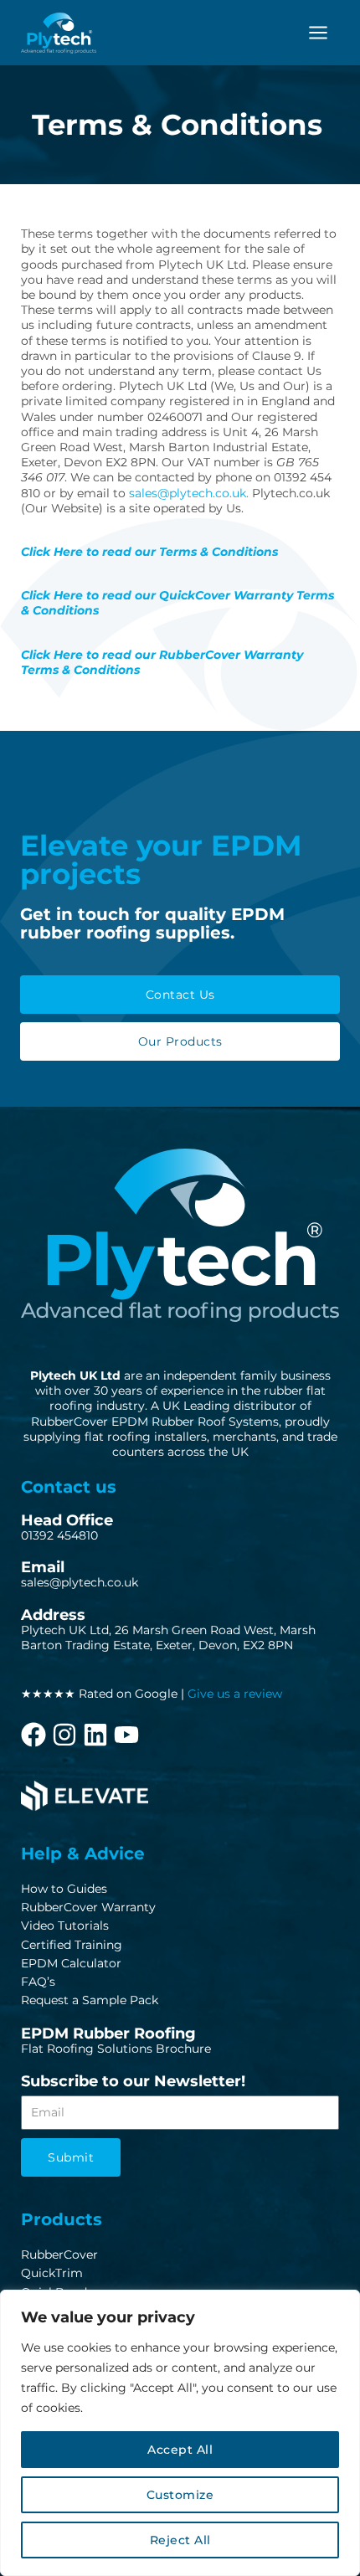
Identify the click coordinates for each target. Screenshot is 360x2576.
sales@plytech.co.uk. (189, 493)
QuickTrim (52, 2273)
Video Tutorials (65, 1926)
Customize (180, 2495)
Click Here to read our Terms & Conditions (149, 552)
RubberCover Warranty (88, 1907)
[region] (180, 2433)
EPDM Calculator (71, 1963)
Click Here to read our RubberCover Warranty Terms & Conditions (162, 662)
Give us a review (235, 1694)
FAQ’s (38, 1982)
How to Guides (64, 1889)
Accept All (180, 2450)
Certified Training (72, 1945)
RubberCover (59, 2255)
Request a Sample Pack (90, 2000)
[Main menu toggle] (318, 33)
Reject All (180, 2540)
